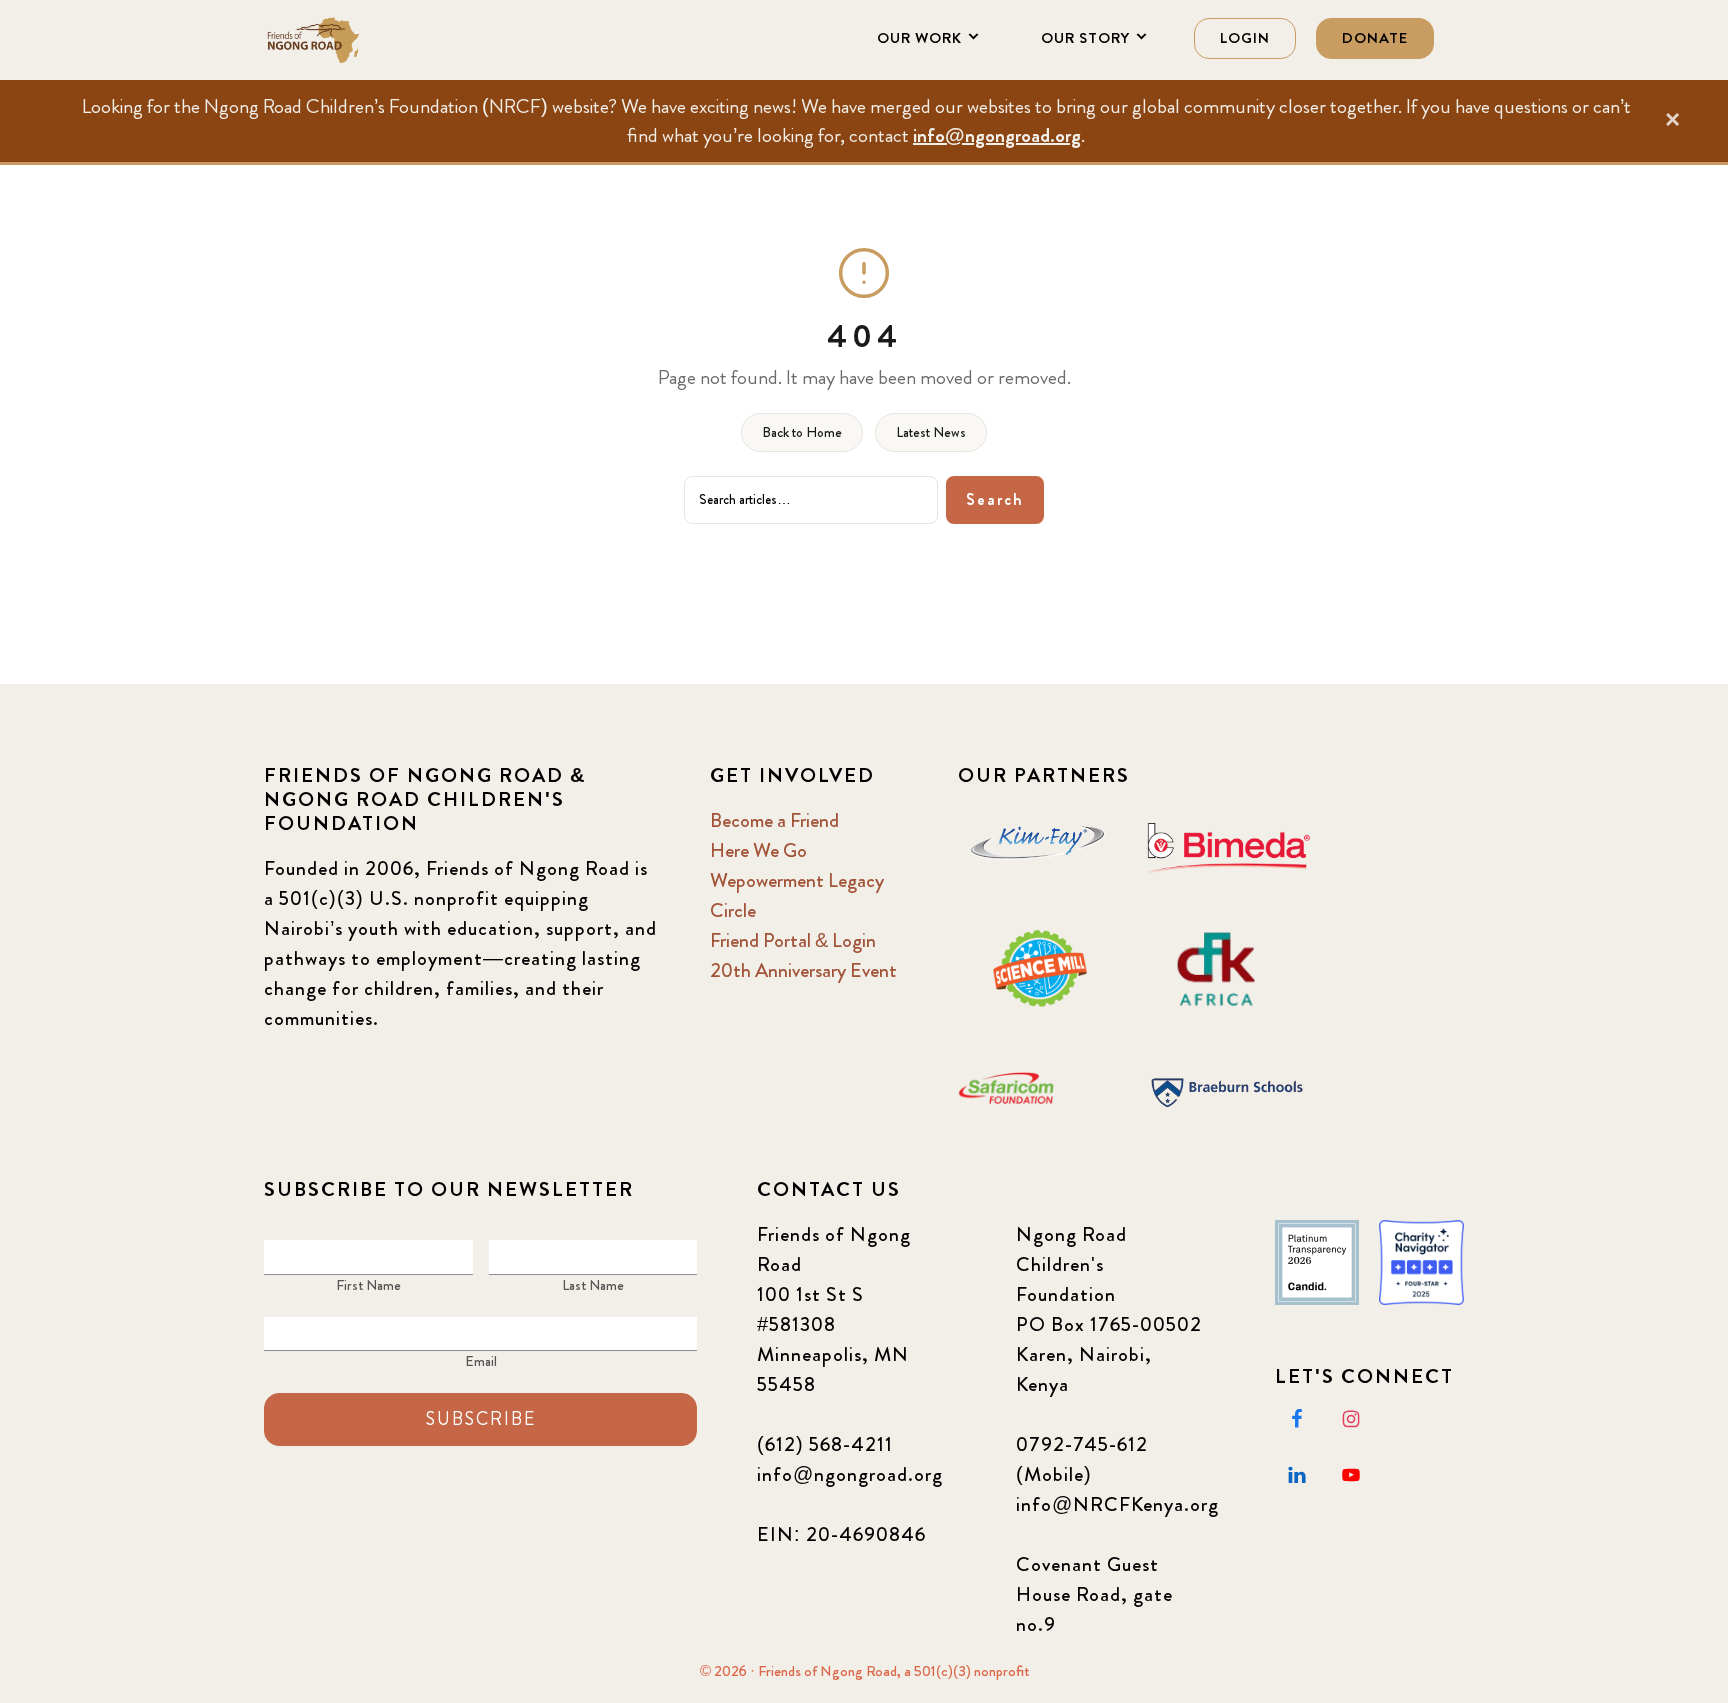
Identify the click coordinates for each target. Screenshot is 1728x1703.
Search (995, 499)
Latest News (931, 432)
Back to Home (802, 432)
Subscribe (481, 1419)
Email (481, 1361)
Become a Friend (774, 820)
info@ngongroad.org (997, 135)
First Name (368, 1285)
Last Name (593, 1285)
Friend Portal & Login (793, 940)
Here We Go (758, 850)
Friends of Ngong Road (364, 40)
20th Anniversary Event (803, 970)
